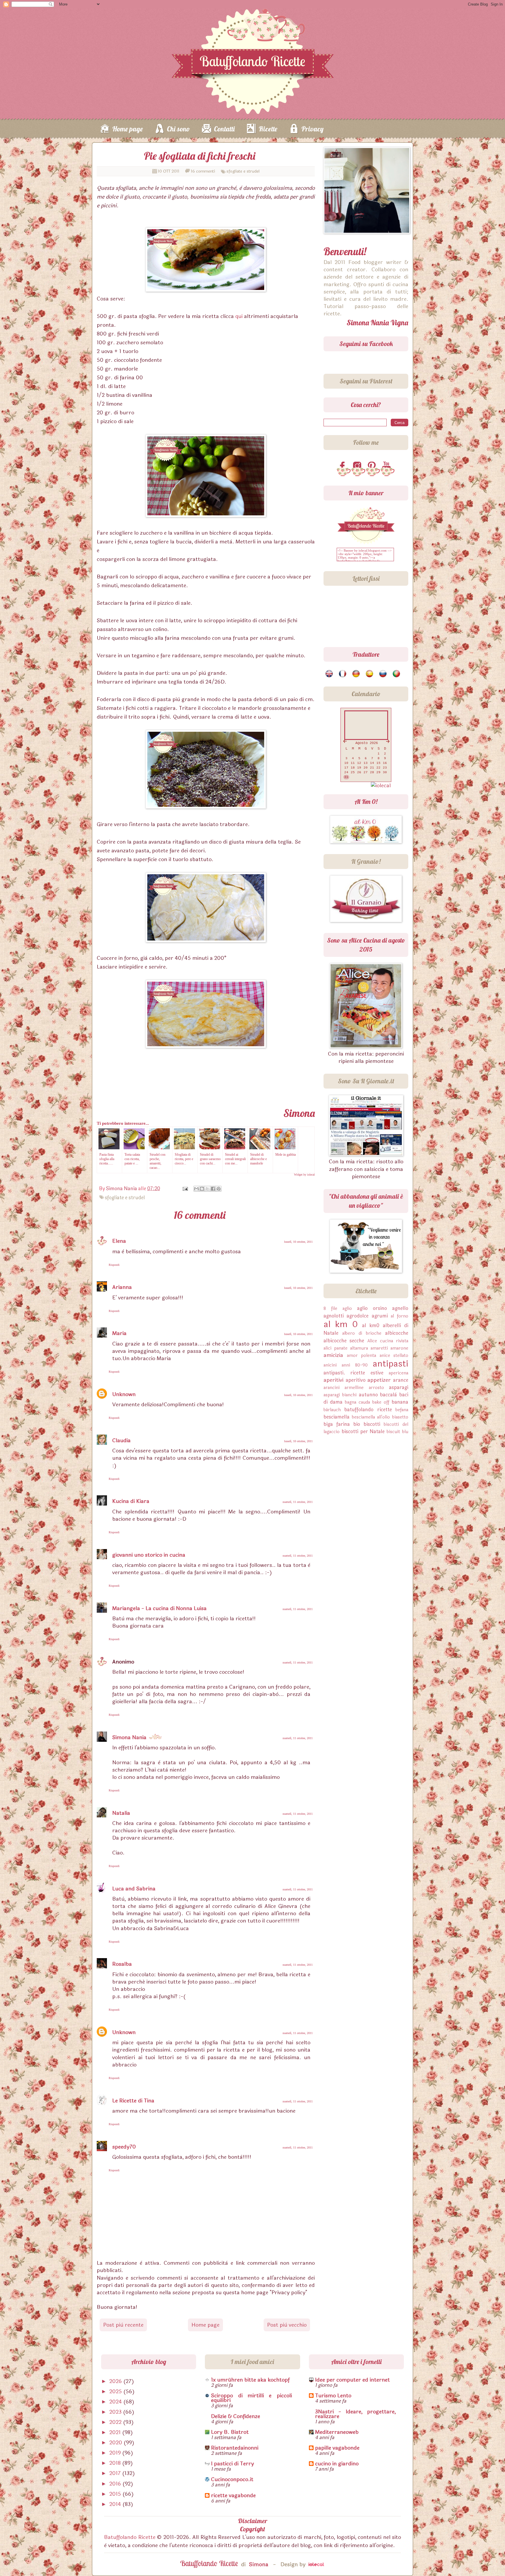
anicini (330, 1365)
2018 (116, 2463)
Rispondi (114, 1265)
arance (401, 1380)
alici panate (335, 1348)
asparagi (399, 1387)
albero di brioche (362, 1333)
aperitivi (333, 1380)
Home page (128, 129)
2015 (116, 2494)
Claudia (121, 1440)
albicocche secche (344, 1341)
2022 (116, 2422)
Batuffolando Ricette (130, 2537)
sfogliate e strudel (243, 171)
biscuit (393, 1432)
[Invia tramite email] (196, 1189)
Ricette (268, 129)
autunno (368, 1395)
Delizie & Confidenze (236, 2416)
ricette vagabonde (233, 2495)
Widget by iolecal (304, 1175)
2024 (116, 2402)
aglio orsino (372, 1308)
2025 (116, 2391)
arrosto (376, 1388)
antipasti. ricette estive (353, 1373)
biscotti (372, 1424)
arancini (332, 1388)
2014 (116, 2504)
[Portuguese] (397, 674)
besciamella (337, 1417)
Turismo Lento (333, 2396)
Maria (119, 1333)
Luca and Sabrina (134, 1889)
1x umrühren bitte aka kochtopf (250, 2380)
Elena (119, 1241)
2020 (116, 2443)
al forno (399, 1316)
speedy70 (124, 2147)
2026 (116, 2381)
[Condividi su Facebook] (213, 1189)
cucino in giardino (337, 2464)
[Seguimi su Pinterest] (373, 466)
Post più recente (123, 2325)
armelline (354, 1388)
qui (239, 316)
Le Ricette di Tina (133, 2101)
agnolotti (334, 1316)
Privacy (312, 129)
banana (400, 1402)
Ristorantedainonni (235, 2448)
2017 (116, 2473)
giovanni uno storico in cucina (149, 1555)
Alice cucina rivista (388, 1341)
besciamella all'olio (371, 1417)
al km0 (371, 1326)
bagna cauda (357, 1402)
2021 (116, 2432)
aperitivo (356, 1380)
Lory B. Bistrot (230, 2432)
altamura (359, 1348)
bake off (381, 1402)
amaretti (379, 1348)
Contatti (224, 129)
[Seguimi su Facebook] (344, 466)
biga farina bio (342, 1424)
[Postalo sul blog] (202, 1189)
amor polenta (362, 1356)
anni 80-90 (355, 1365)
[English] (330, 674)
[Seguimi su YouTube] (388, 466)
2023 (116, 2412)
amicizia (333, 1355)
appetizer (379, 1380)
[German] (356, 674)
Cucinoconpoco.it (232, 2479)
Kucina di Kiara (131, 1501)
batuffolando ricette (368, 1410)
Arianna (122, 1287)
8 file (330, 1309)
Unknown (124, 1394)
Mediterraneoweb (337, 2432)
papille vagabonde (337, 2448)
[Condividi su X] (207, 1189)
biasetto (400, 1417)
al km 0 (341, 1324)
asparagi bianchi (340, 1395)
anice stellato (394, 1356)
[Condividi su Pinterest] (219, 1189)
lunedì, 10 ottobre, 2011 (298, 1242)
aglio (347, 1309)
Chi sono (178, 129)
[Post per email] (185, 1189)
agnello (400, 1308)
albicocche (397, 1333)
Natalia (121, 1813)
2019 (116, 2453)
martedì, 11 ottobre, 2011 (298, 1502)
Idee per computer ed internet (352, 2380)
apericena (398, 1373)
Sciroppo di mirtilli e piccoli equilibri (251, 2398)
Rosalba (122, 1964)
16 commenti (203, 171)
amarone (399, 1348)
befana (402, 1410)
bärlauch (332, 1410)
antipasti (390, 1364)
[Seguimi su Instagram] (358, 466)
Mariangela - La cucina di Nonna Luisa (159, 1608)
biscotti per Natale (363, 1432)
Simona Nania (129, 1737)
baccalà (388, 1395)
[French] (343, 674)
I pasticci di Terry (232, 2464)
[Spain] (370, 674)
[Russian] (383, 674)
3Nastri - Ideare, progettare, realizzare (356, 2414)
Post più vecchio (287, 2325)
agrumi (380, 1316)
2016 (116, 2484)
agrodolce (358, 1316)
